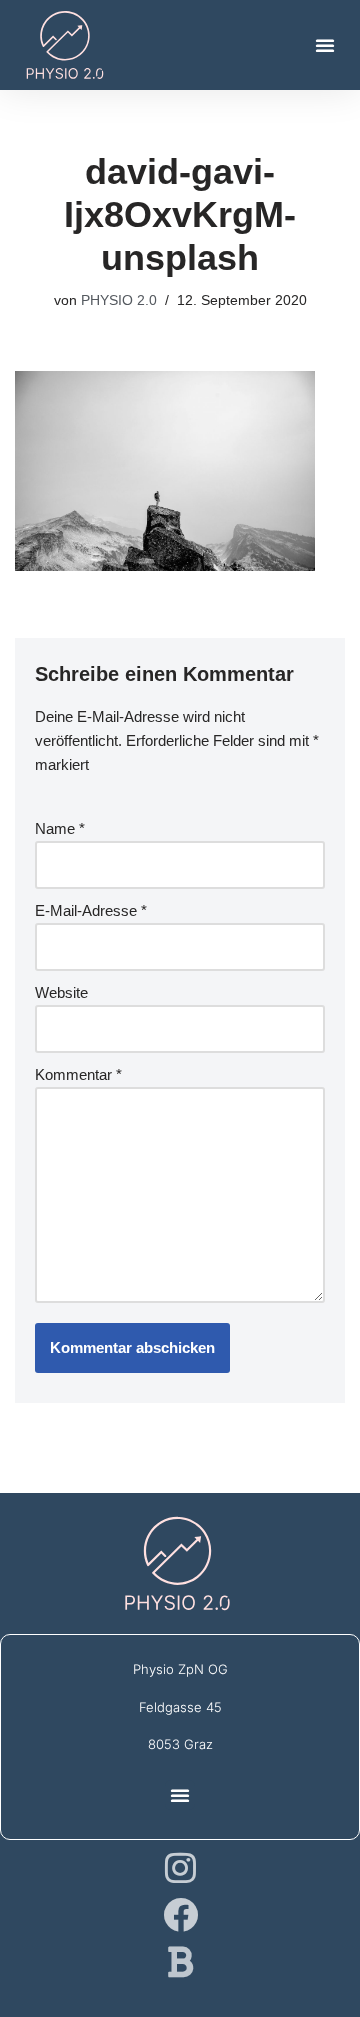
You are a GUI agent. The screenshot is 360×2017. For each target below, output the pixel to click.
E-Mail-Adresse (91, 910)
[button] (325, 45)
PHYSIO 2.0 (119, 300)
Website (61, 992)
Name (60, 828)
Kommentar (78, 1074)
